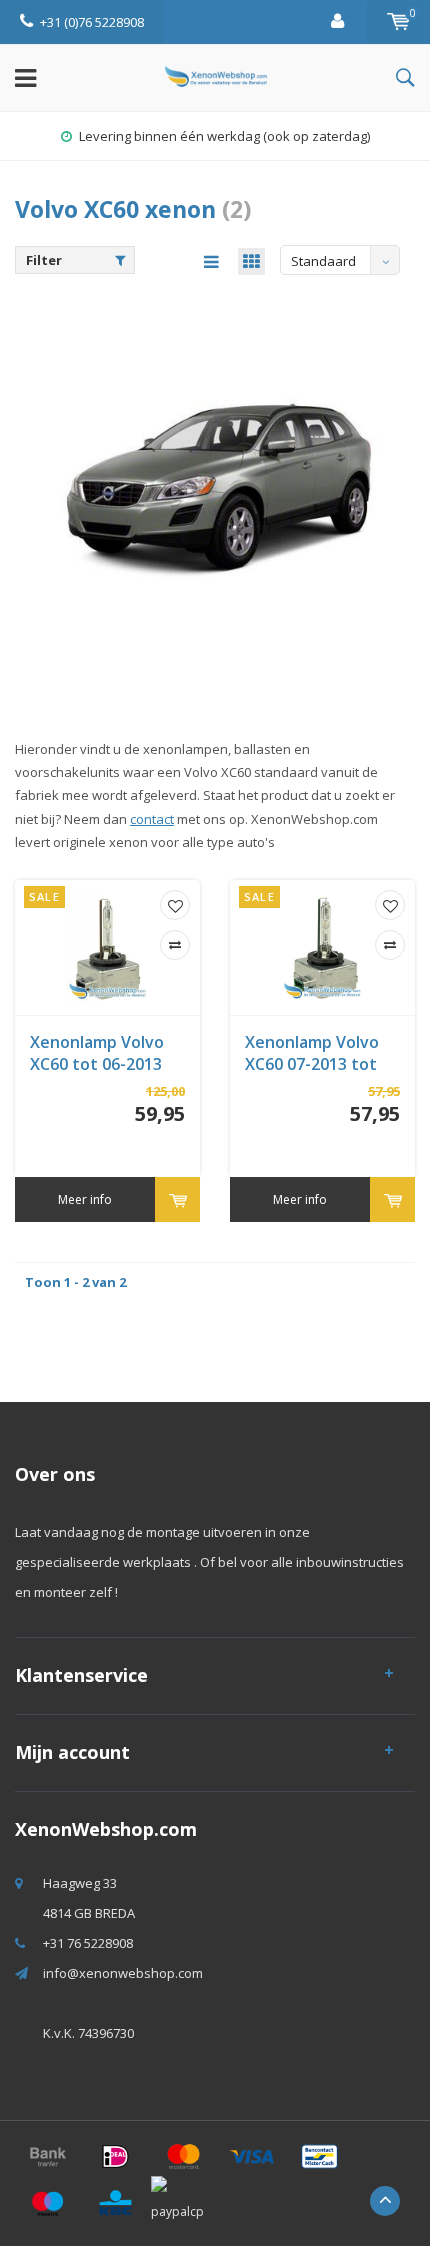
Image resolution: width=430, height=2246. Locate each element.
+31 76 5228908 (88, 1943)
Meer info (85, 1199)
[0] (398, 22)
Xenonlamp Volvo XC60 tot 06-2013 (97, 1053)
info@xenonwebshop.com (123, 1973)
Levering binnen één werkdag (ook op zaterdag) (224, 136)
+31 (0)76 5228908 (92, 22)
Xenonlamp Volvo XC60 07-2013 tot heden (312, 1054)
